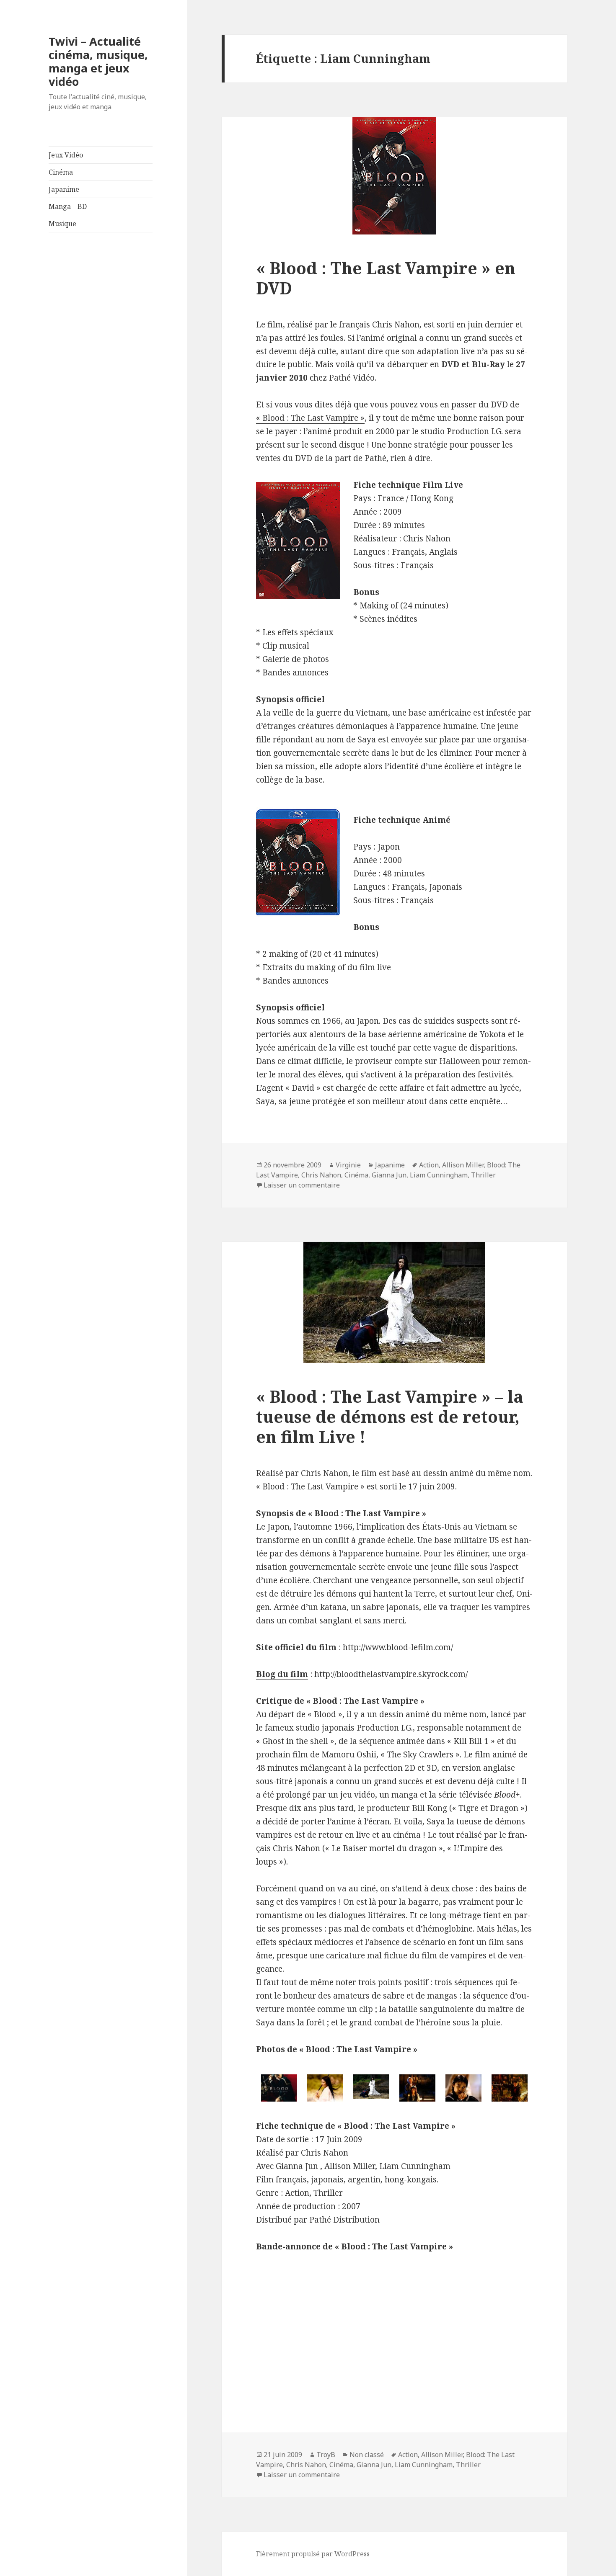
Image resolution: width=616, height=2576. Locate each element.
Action (429, 1165)
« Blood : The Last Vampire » (310, 418)
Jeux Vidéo (66, 155)
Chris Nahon (321, 1175)
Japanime (64, 189)
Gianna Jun (389, 1175)
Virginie (348, 1165)
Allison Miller (463, 1165)
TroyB (326, 2455)
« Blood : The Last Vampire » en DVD (386, 278)
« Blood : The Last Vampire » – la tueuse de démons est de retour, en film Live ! (390, 1416)
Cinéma (61, 172)
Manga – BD (68, 206)
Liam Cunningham (439, 1175)
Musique (62, 224)
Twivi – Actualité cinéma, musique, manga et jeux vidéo (98, 61)
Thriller (483, 1175)
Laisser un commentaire (302, 1185)
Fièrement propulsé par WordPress (313, 2554)
